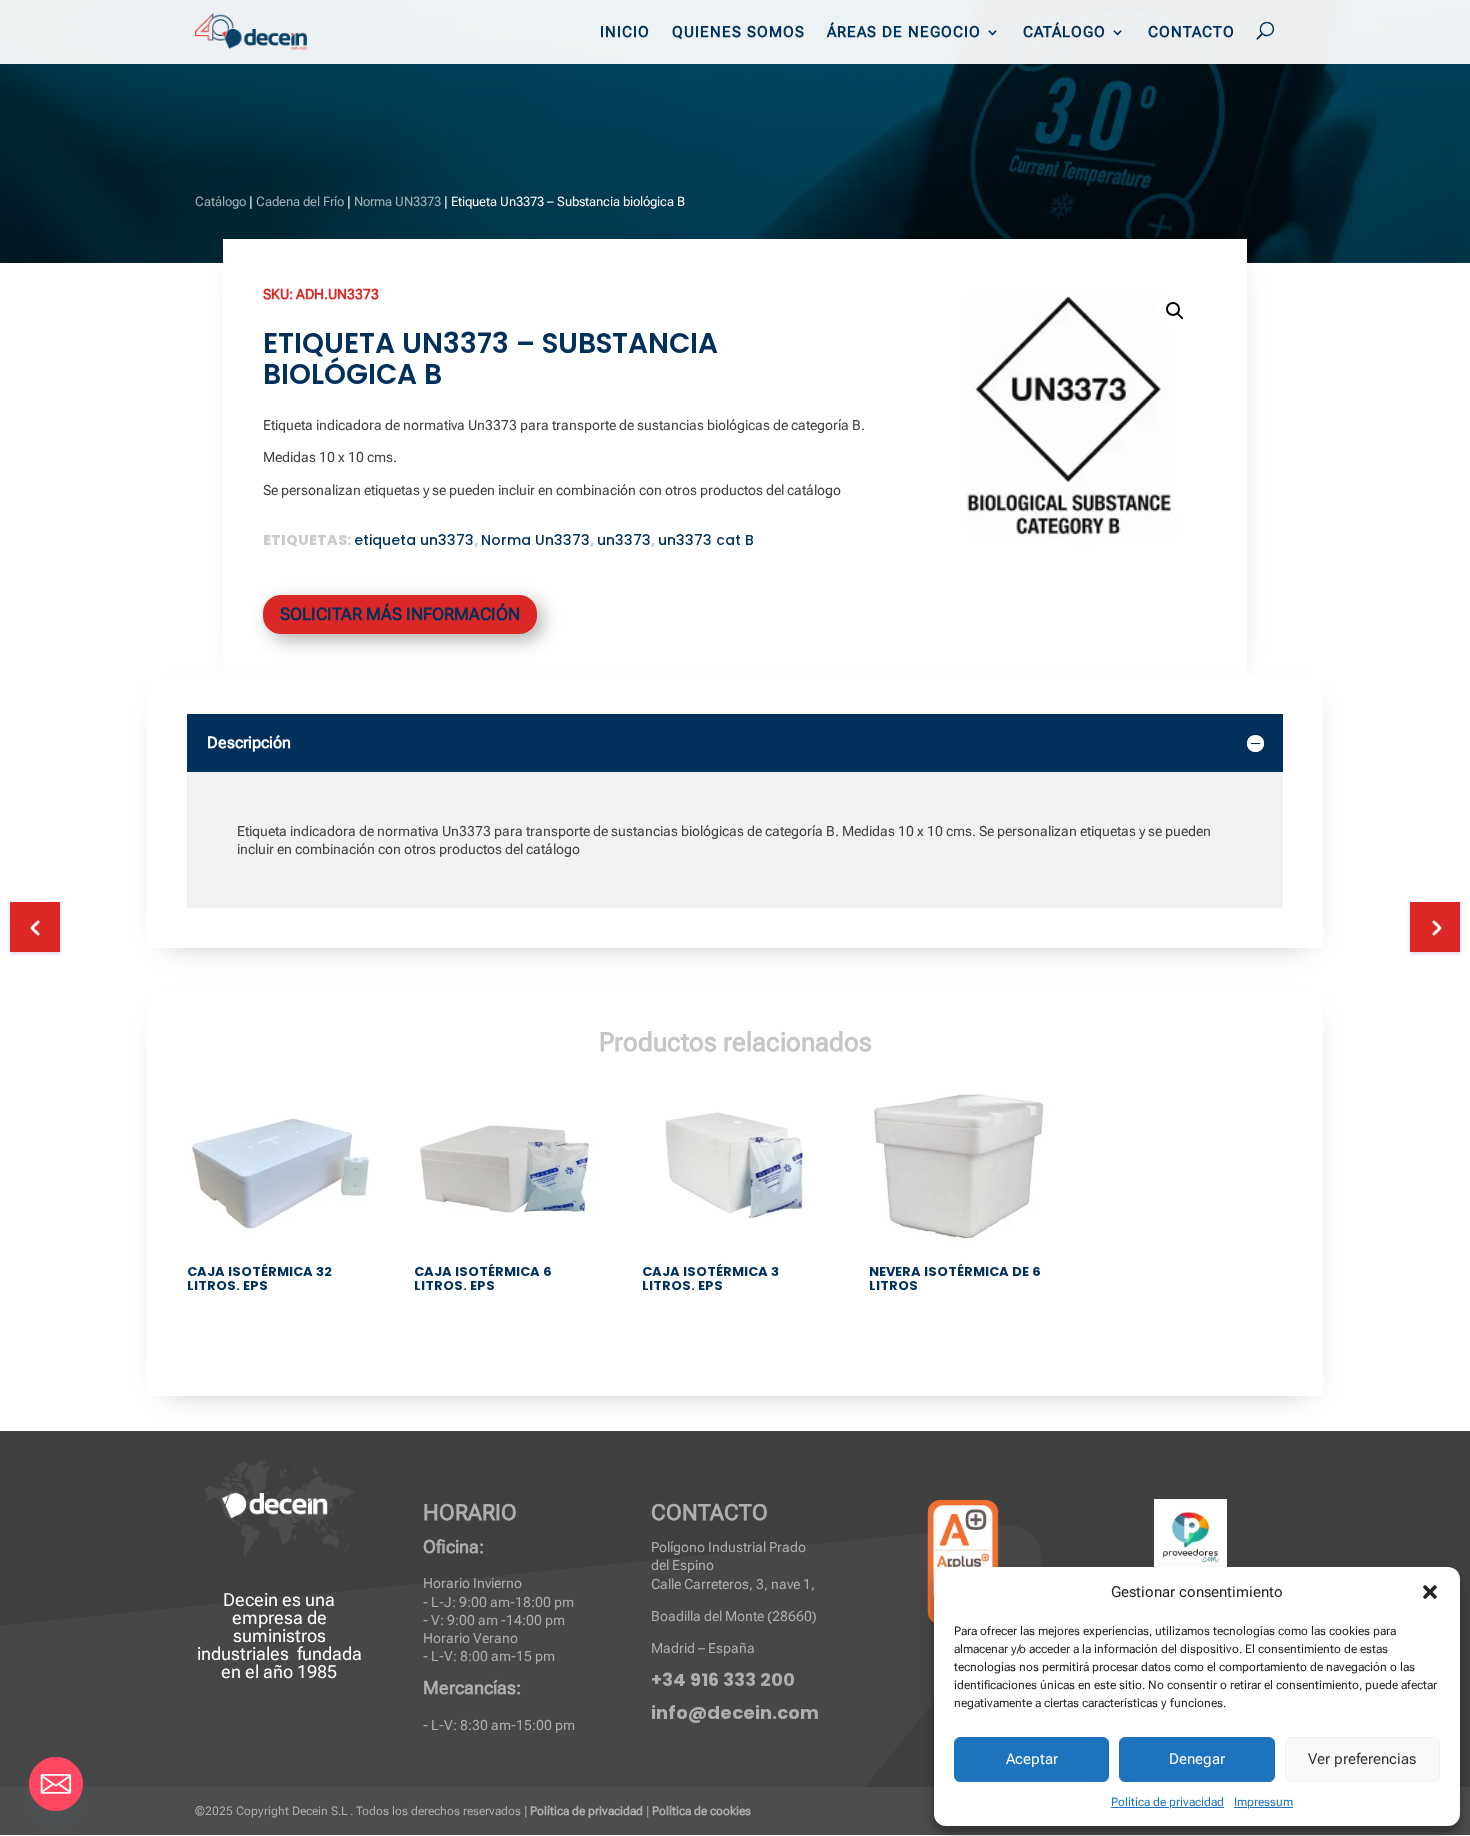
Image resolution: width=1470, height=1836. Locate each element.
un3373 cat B (706, 540)
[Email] (56, 1784)
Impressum (1263, 1802)
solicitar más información (400, 614)
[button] (1430, 1592)
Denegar (1197, 1759)
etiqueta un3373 (414, 540)
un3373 (624, 540)
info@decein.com (735, 1712)
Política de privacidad (1167, 1802)
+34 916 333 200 (723, 1679)
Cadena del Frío (300, 201)
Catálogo (1064, 33)
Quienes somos (738, 33)
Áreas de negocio (904, 33)
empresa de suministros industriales (262, 1635)
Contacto (1191, 33)
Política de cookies (701, 1811)
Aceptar (1032, 1759)
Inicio (625, 33)
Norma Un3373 (535, 540)
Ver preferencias (1362, 1759)
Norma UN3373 (397, 201)
